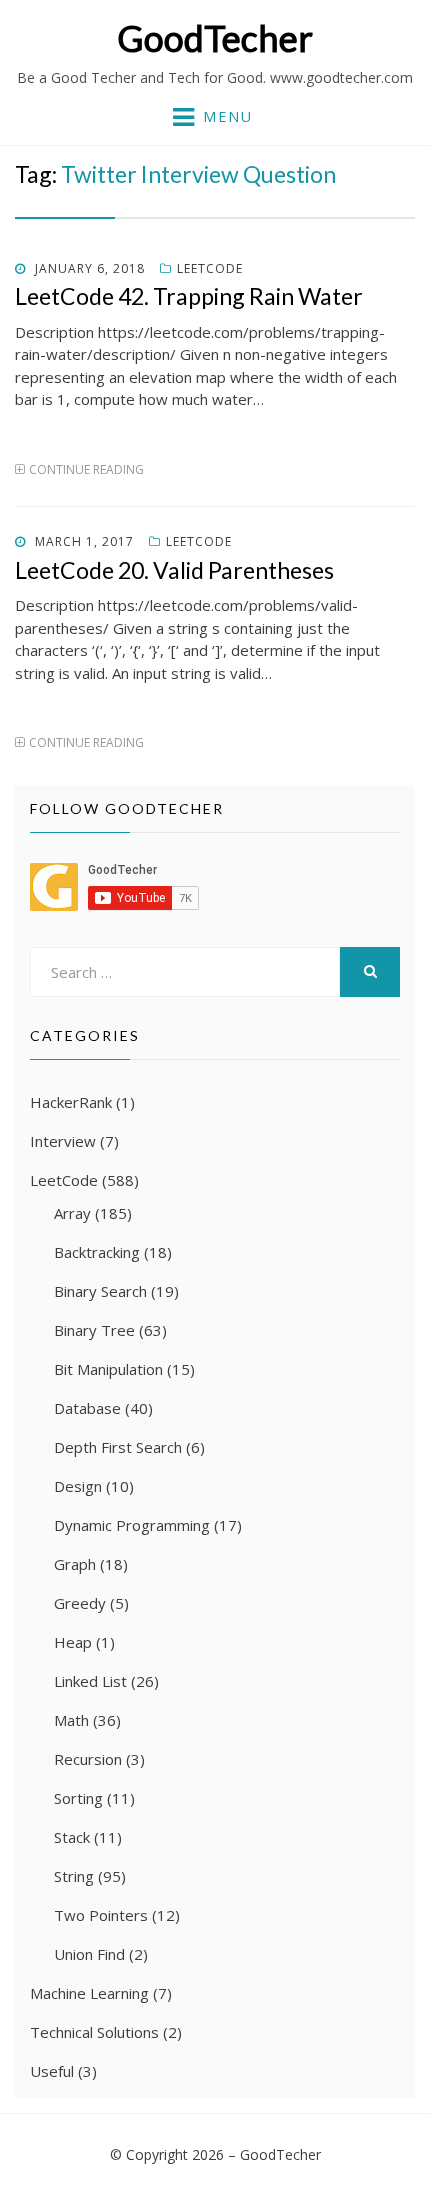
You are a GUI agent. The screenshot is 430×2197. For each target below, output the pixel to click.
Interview (63, 1141)
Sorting (78, 1798)
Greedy (80, 1603)
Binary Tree (94, 1330)
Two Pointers (101, 1915)
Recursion (88, 1759)
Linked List (90, 1681)
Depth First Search (118, 1447)
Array (72, 1213)
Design (78, 1486)
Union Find (89, 1954)
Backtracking (97, 1252)
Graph (75, 1564)
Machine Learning (89, 1993)
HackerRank (71, 1102)
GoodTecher (215, 38)
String (74, 1876)
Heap (73, 1642)
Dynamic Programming (132, 1525)
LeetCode (210, 268)
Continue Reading (86, 469)
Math (71, 1720)
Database (87, 1408)
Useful (52, 2071)
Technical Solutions (94, 2032)
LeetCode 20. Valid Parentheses (174, 570)
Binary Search (100, 1291)
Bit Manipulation (108, 1369)
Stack (72, 1837)
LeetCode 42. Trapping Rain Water (189, 296)
